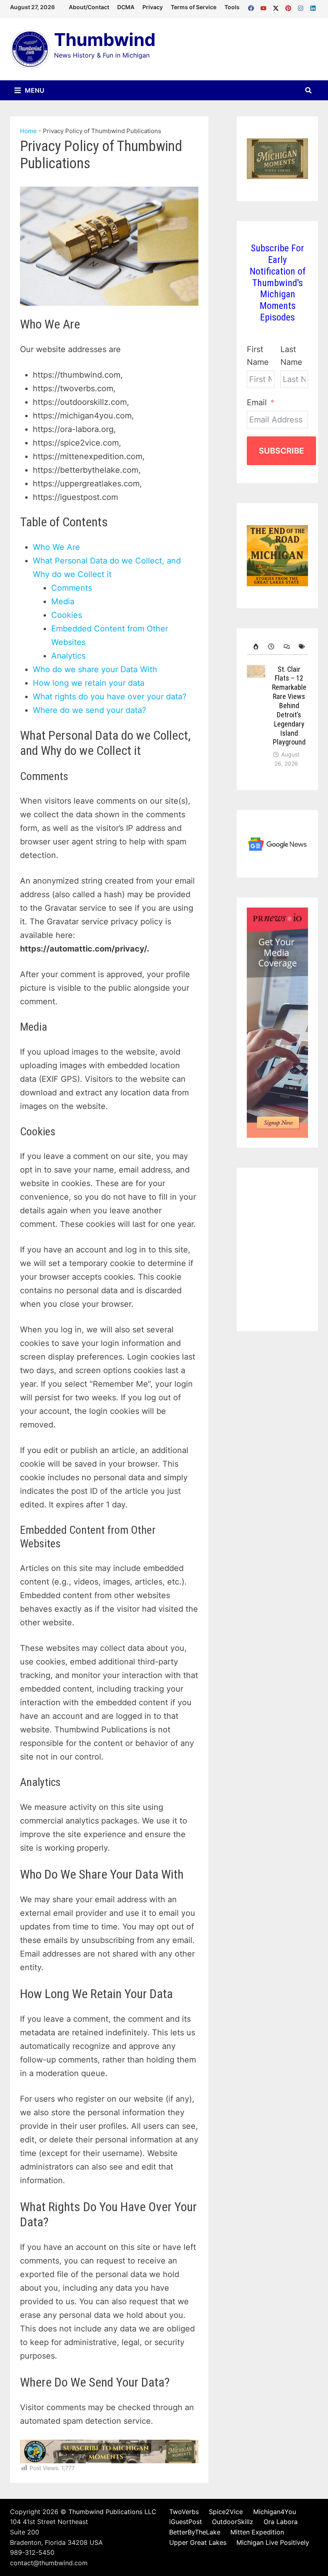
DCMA (126, 7)
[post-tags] (300, 647)
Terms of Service (194, 7)
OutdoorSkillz (233, 2522)
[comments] (285, 647)
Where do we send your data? (89, 710)
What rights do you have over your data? (110, 697)
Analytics (68, 656)
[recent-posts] (270, 647)
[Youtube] (265, 6)
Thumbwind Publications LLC (112, 2512)
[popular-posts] (254, 647)
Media (63, 601)
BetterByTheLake (195, 2532)
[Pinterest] (289, 6)
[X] (277, 6)
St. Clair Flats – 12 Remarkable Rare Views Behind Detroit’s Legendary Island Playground (289, 706)
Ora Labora (281, 2522)
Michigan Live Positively (273, 2542)
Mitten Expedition (257, 2532)
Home (28, 131)
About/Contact (89, 7)
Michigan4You (275, 2512)
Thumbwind (105, 40)
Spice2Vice (226, 2512)
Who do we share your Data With (95, 669)
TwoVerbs (184, 2512)
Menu (34, 90)
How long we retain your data (89, 683)
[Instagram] (302, 6)
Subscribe (281, 451)
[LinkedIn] (313, 6)
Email (257, 402)
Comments (72, 588)
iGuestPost (186, 2522)
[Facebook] (252, 6)
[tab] (254, 647)
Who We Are (56, 547)
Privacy (153, 7)
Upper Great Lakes (198, 2542)
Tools (232, 7)
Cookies (67, 615)
